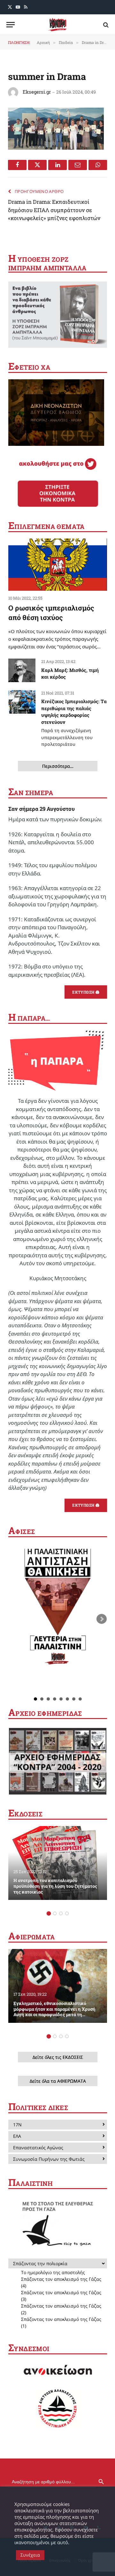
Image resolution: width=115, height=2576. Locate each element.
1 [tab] (49, 1913)
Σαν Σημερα (31, 793)
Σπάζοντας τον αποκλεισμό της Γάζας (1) (61, 2323)
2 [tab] (55, 1913)
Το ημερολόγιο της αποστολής (53, 2272)
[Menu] (11, 25)
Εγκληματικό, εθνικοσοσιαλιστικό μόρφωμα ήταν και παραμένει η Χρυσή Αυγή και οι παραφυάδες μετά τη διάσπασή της (54, 2012)
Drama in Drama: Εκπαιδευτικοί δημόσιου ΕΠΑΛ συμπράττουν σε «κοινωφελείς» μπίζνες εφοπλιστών (54, 210)
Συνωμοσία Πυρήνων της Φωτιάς (49, 2159)
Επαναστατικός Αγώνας (38, 2148)
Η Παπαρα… (29, 1018)
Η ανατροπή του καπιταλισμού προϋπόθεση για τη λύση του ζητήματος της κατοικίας (55, 1886)
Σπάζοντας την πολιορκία (40, 2263)
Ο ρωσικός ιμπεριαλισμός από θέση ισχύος (51, 613)
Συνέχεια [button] (30, 2555)
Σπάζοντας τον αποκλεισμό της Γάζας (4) (61, 2282)
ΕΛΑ (17, 2136)
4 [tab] (67, 1913)
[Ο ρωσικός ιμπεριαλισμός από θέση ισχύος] (58, 565)
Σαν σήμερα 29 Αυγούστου (42, 809)
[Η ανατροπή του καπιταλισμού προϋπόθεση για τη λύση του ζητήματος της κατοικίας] (58, 1863)
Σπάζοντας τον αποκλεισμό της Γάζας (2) (61, 2309)
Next (102, 1619)
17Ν (17, 2125)
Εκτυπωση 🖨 (86, 992)
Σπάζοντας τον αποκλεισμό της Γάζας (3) (61, 2296)
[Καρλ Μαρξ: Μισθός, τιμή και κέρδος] (22, 670)
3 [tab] (61, 1913)
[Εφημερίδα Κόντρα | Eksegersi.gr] (57, 25)
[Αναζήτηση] (105, 25)
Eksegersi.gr (37, 92)
